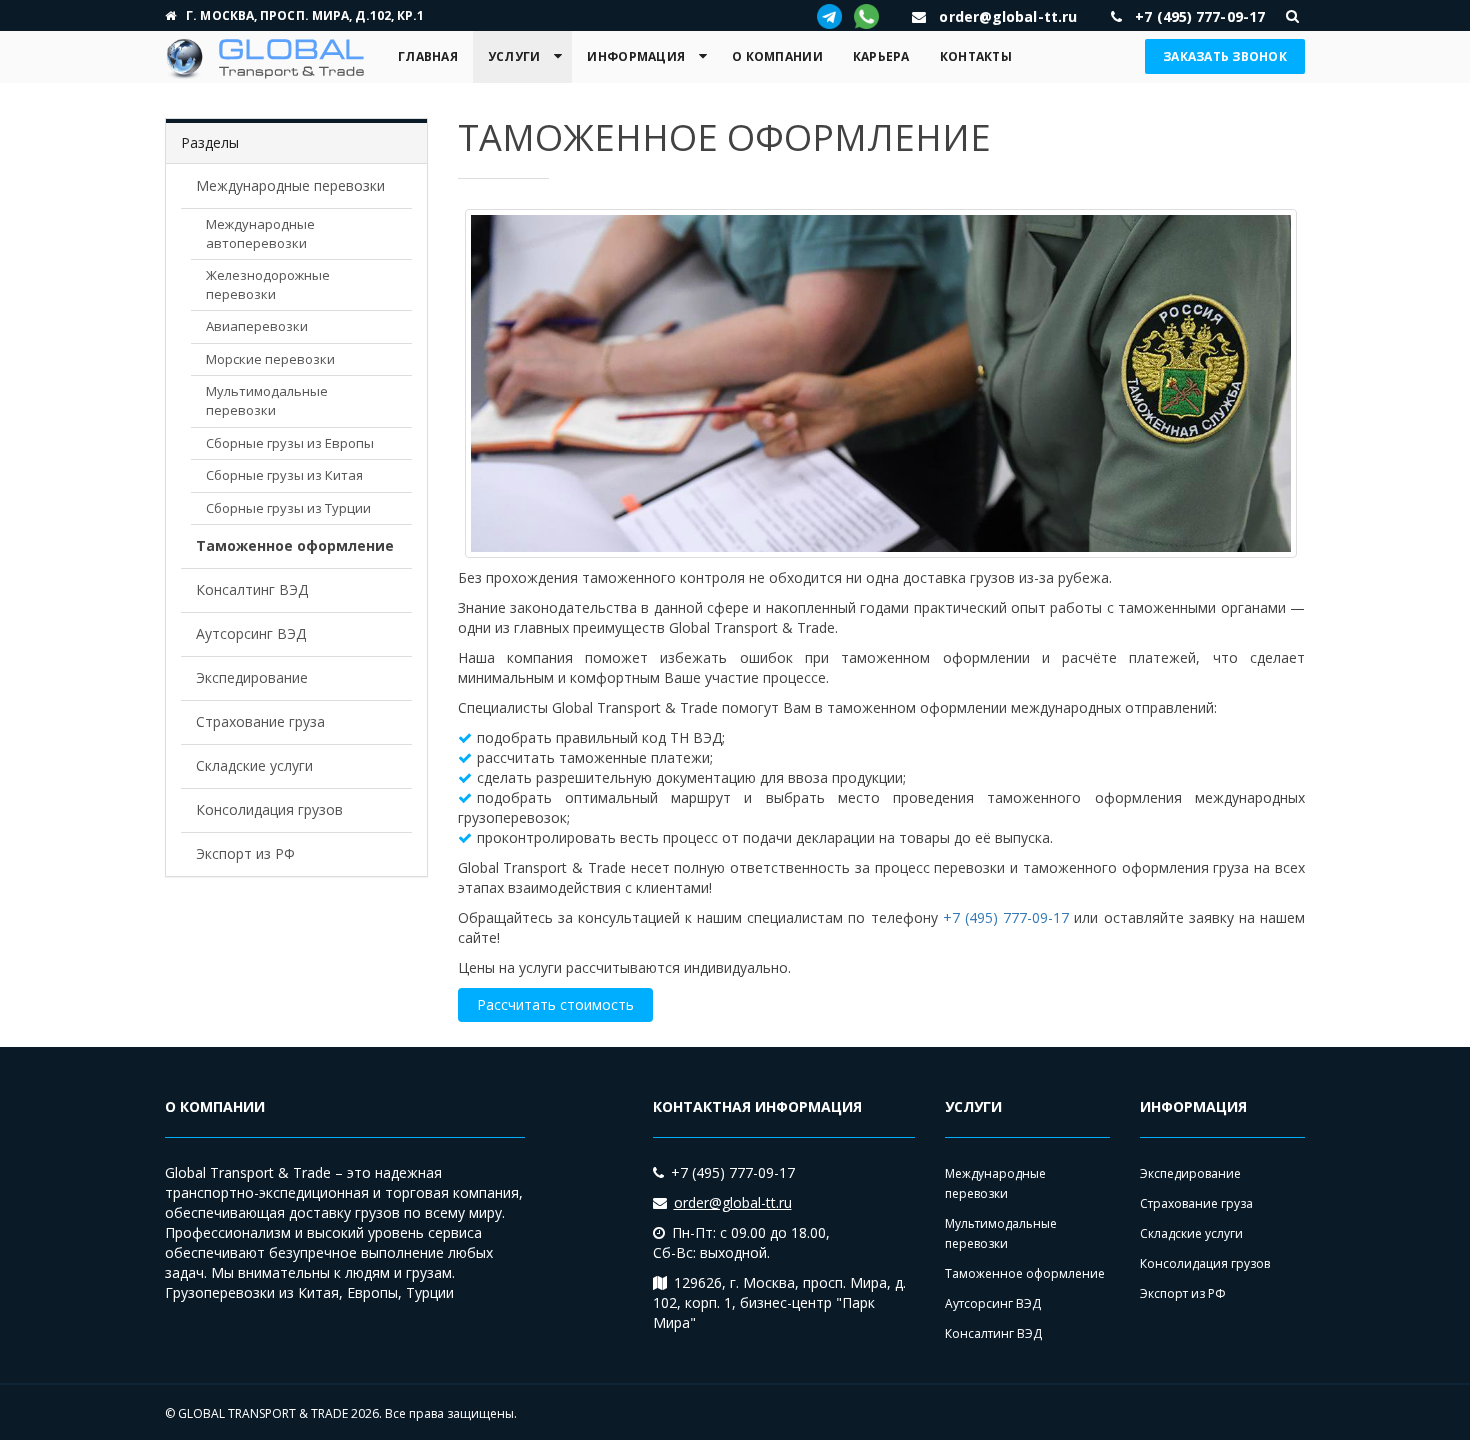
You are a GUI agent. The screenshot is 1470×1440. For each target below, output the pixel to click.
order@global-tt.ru (733, 1202)
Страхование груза (260, 721)
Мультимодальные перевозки (267, 400)
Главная (428, 56)
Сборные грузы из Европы (290, 443)
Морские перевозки (270, 359)
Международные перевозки (290, 185)
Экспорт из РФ (245, 853)
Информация (636, 56)
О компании (777, 56)
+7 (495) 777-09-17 (1006, 917)
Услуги (514, 56)
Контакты (976, 56)
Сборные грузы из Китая (284, 475)
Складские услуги (254, 765)
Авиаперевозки (257, 326)
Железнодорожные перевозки (268, 284)
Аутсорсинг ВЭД (251, 633)
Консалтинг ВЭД (252, 589)
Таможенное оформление (295, 545)
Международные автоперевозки (260, 233)
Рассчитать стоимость (555, 1004)
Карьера (881, 56)
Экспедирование (252, 677)
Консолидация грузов (269, 809)
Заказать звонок (1225, 56)
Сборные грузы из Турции (288, 508)
